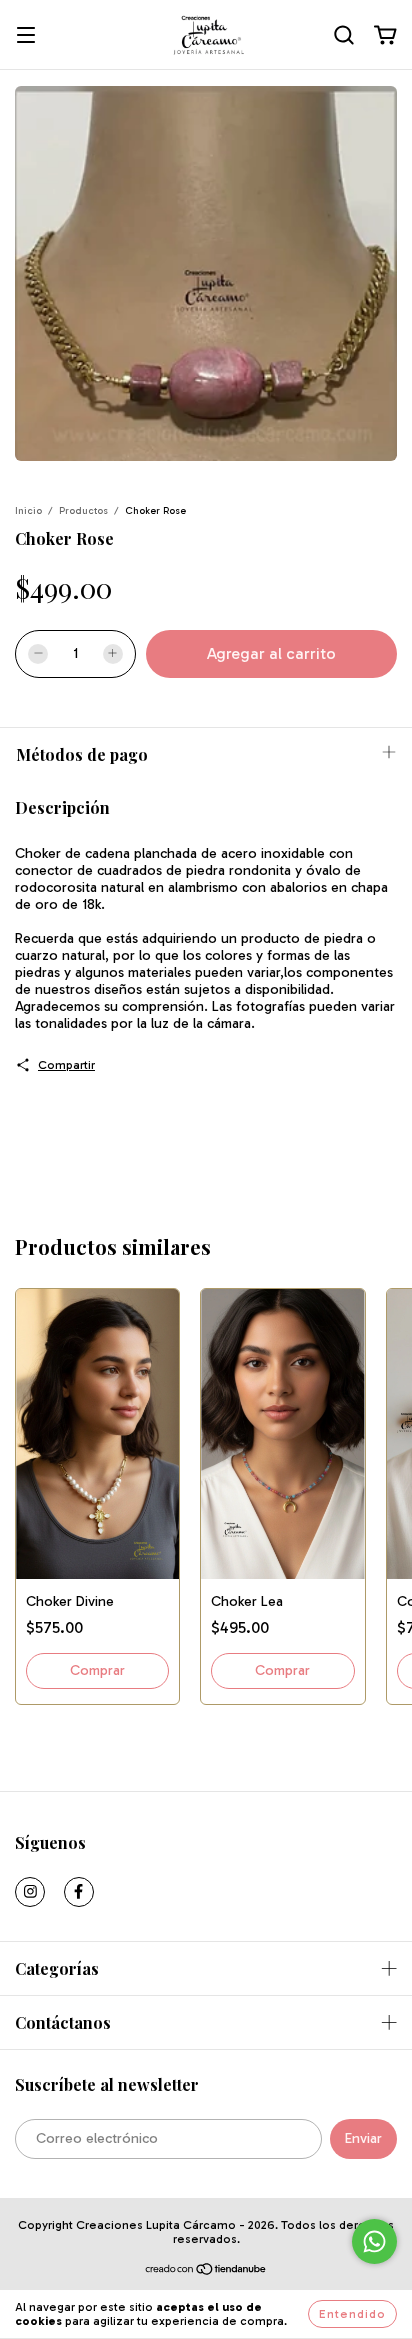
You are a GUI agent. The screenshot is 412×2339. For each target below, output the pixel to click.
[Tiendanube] (206, 2272)
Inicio (28, 511)
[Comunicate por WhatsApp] (374, 2241)
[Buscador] (344, 35)
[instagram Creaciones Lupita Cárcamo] (30, 1892)
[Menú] (26, 36)
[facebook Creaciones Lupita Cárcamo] (79, 1892)
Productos (83, 511)
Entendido (352, 2314)
